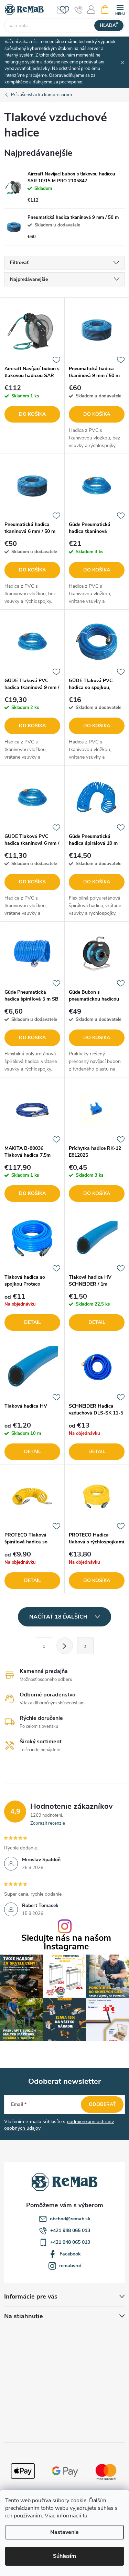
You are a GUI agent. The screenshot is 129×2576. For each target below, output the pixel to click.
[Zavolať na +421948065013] (79, 10)
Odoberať (102, 2104)
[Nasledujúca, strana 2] (65, 1646)
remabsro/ (70, 2266)
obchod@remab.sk (70, 2219)
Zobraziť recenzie (48, 1823)
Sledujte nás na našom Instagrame (66, 1943)
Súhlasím (64, 2556)
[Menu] (120, 9)
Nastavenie (64, 2532)
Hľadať (109, 26)
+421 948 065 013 (70, 2230)
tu (85, 2516)
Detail (33, 1322)
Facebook (70, 2254)
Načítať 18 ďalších (59, 1617)
